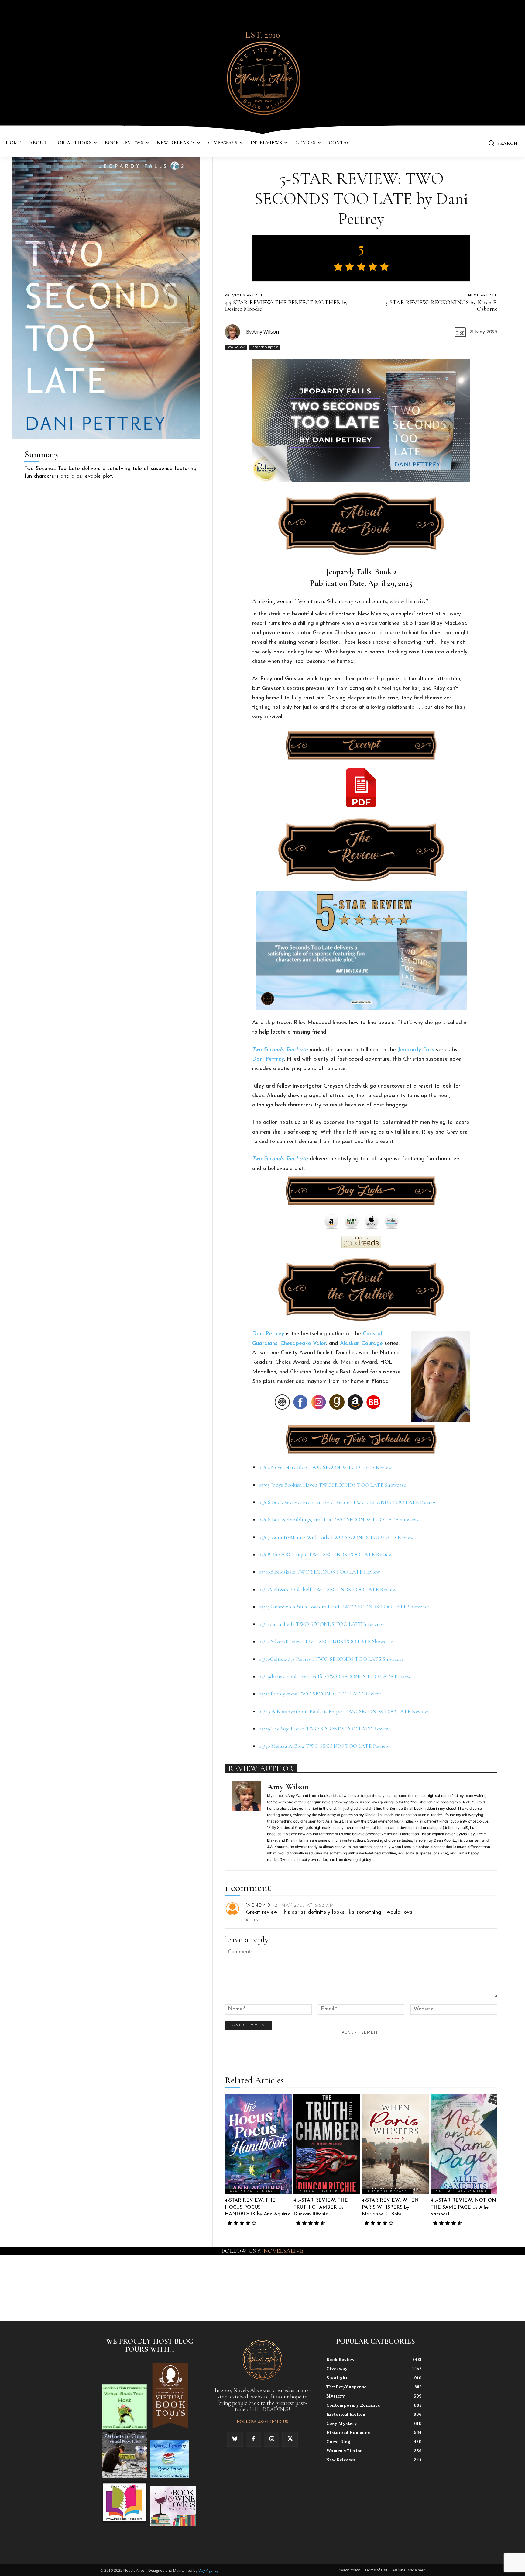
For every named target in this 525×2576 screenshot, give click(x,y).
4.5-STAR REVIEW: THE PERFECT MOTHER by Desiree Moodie (286, 306)
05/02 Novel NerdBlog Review (325, 1467)
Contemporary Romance (461, 2192)
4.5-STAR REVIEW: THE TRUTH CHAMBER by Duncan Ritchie (321, 2207)
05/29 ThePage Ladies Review (324, 1729)
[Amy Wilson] (235, 332)
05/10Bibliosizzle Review (319, 1572)
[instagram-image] (32, 2288)
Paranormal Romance (252, 2192)
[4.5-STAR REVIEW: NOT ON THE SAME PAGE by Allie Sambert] (464, 2144)
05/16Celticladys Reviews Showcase (331, 1659)
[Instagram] (272, 2439)
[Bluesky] (235, 2439)
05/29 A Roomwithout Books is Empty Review (343, 1711)
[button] (503, 143)
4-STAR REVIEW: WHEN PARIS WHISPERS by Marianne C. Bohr (390, 2207)
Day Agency (208, 2570)
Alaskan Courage (361, 1344)
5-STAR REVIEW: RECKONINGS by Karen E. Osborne (441, 306)
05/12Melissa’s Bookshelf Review (327, 1589)
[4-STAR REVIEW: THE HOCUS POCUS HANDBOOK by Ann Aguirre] (258, 2144)
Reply (253, 1921)
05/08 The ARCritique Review (325, 1554)
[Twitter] (290, 2439)
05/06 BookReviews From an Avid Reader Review (347, 1502)
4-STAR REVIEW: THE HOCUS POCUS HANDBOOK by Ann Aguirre (258, 2207)
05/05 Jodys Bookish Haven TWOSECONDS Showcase (332, 1485)
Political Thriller (317, 2192)
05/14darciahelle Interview (321, 1624)
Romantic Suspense (264, 347)
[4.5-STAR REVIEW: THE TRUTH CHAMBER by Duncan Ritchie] (327, 2144)
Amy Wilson (266, 332)
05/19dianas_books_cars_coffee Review (335, 1676)
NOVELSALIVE (283, 2251)
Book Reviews (236, 347)
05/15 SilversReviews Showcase (326, 1641)
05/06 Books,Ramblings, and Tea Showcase (340, 1519)
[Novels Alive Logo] (262, 77)
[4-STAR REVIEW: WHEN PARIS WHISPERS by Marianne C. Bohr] (395, 2144)
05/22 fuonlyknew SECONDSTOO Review (320, 1694)
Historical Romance (388, 2192)
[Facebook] (253, 2439)
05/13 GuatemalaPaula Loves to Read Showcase (344, 1607)
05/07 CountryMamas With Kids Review (336, 1537)
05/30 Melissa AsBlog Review (324, 1746)
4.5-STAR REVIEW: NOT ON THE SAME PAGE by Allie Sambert (463, 2207)
